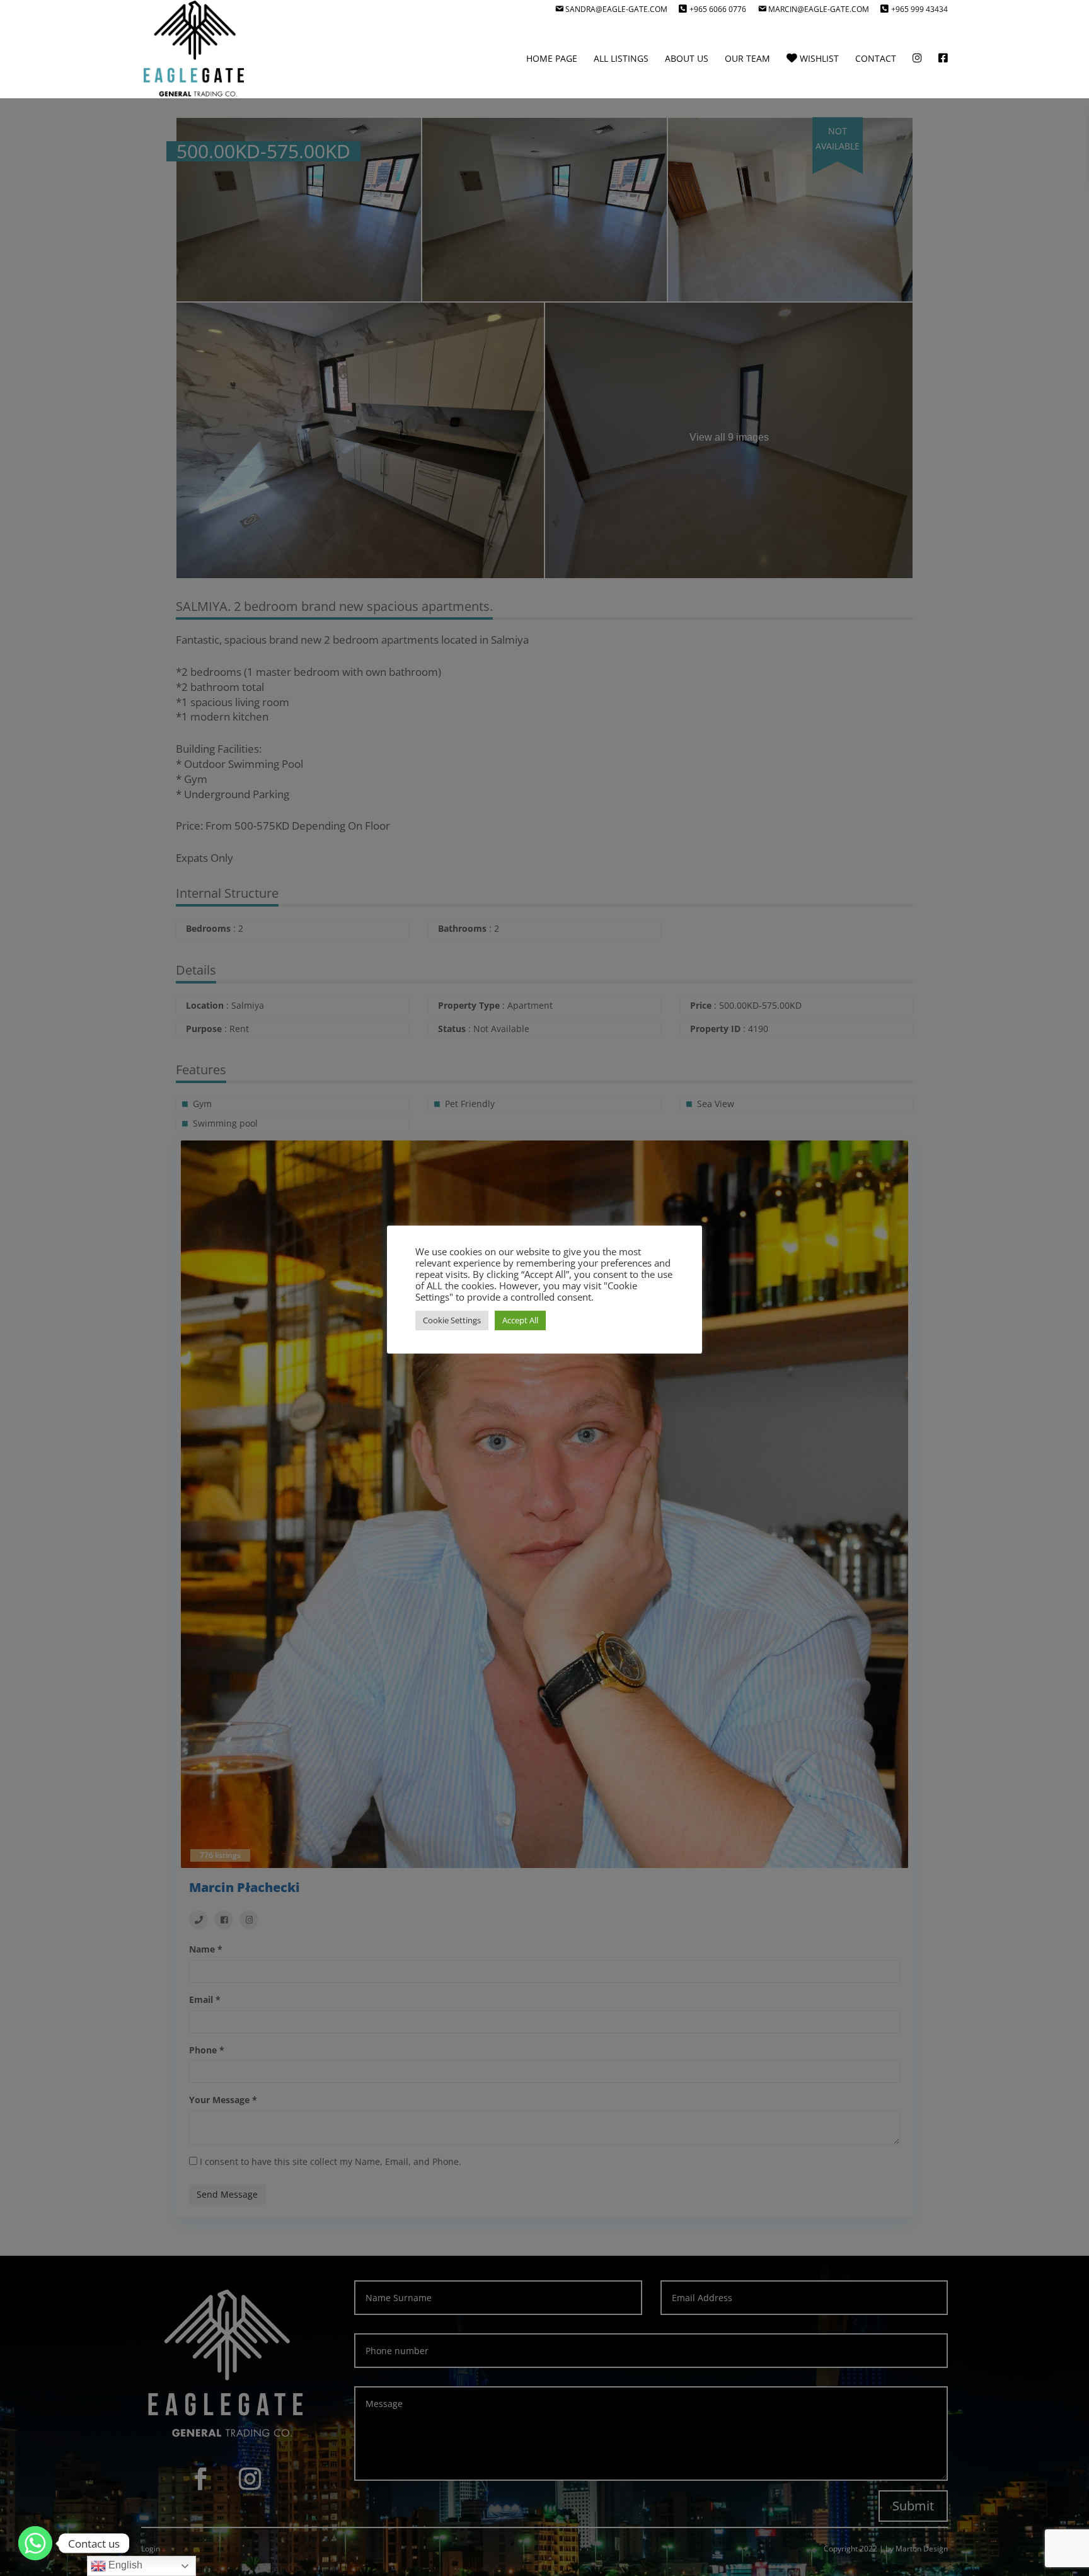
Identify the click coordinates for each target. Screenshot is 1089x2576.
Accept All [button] (520, 1320)
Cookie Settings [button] (452, 1320)
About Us (687, 59)
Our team (747, 59)
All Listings (621, 59)
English (124, 2565)
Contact (876, 59)
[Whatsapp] (35, 2543)
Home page (552, 59)
